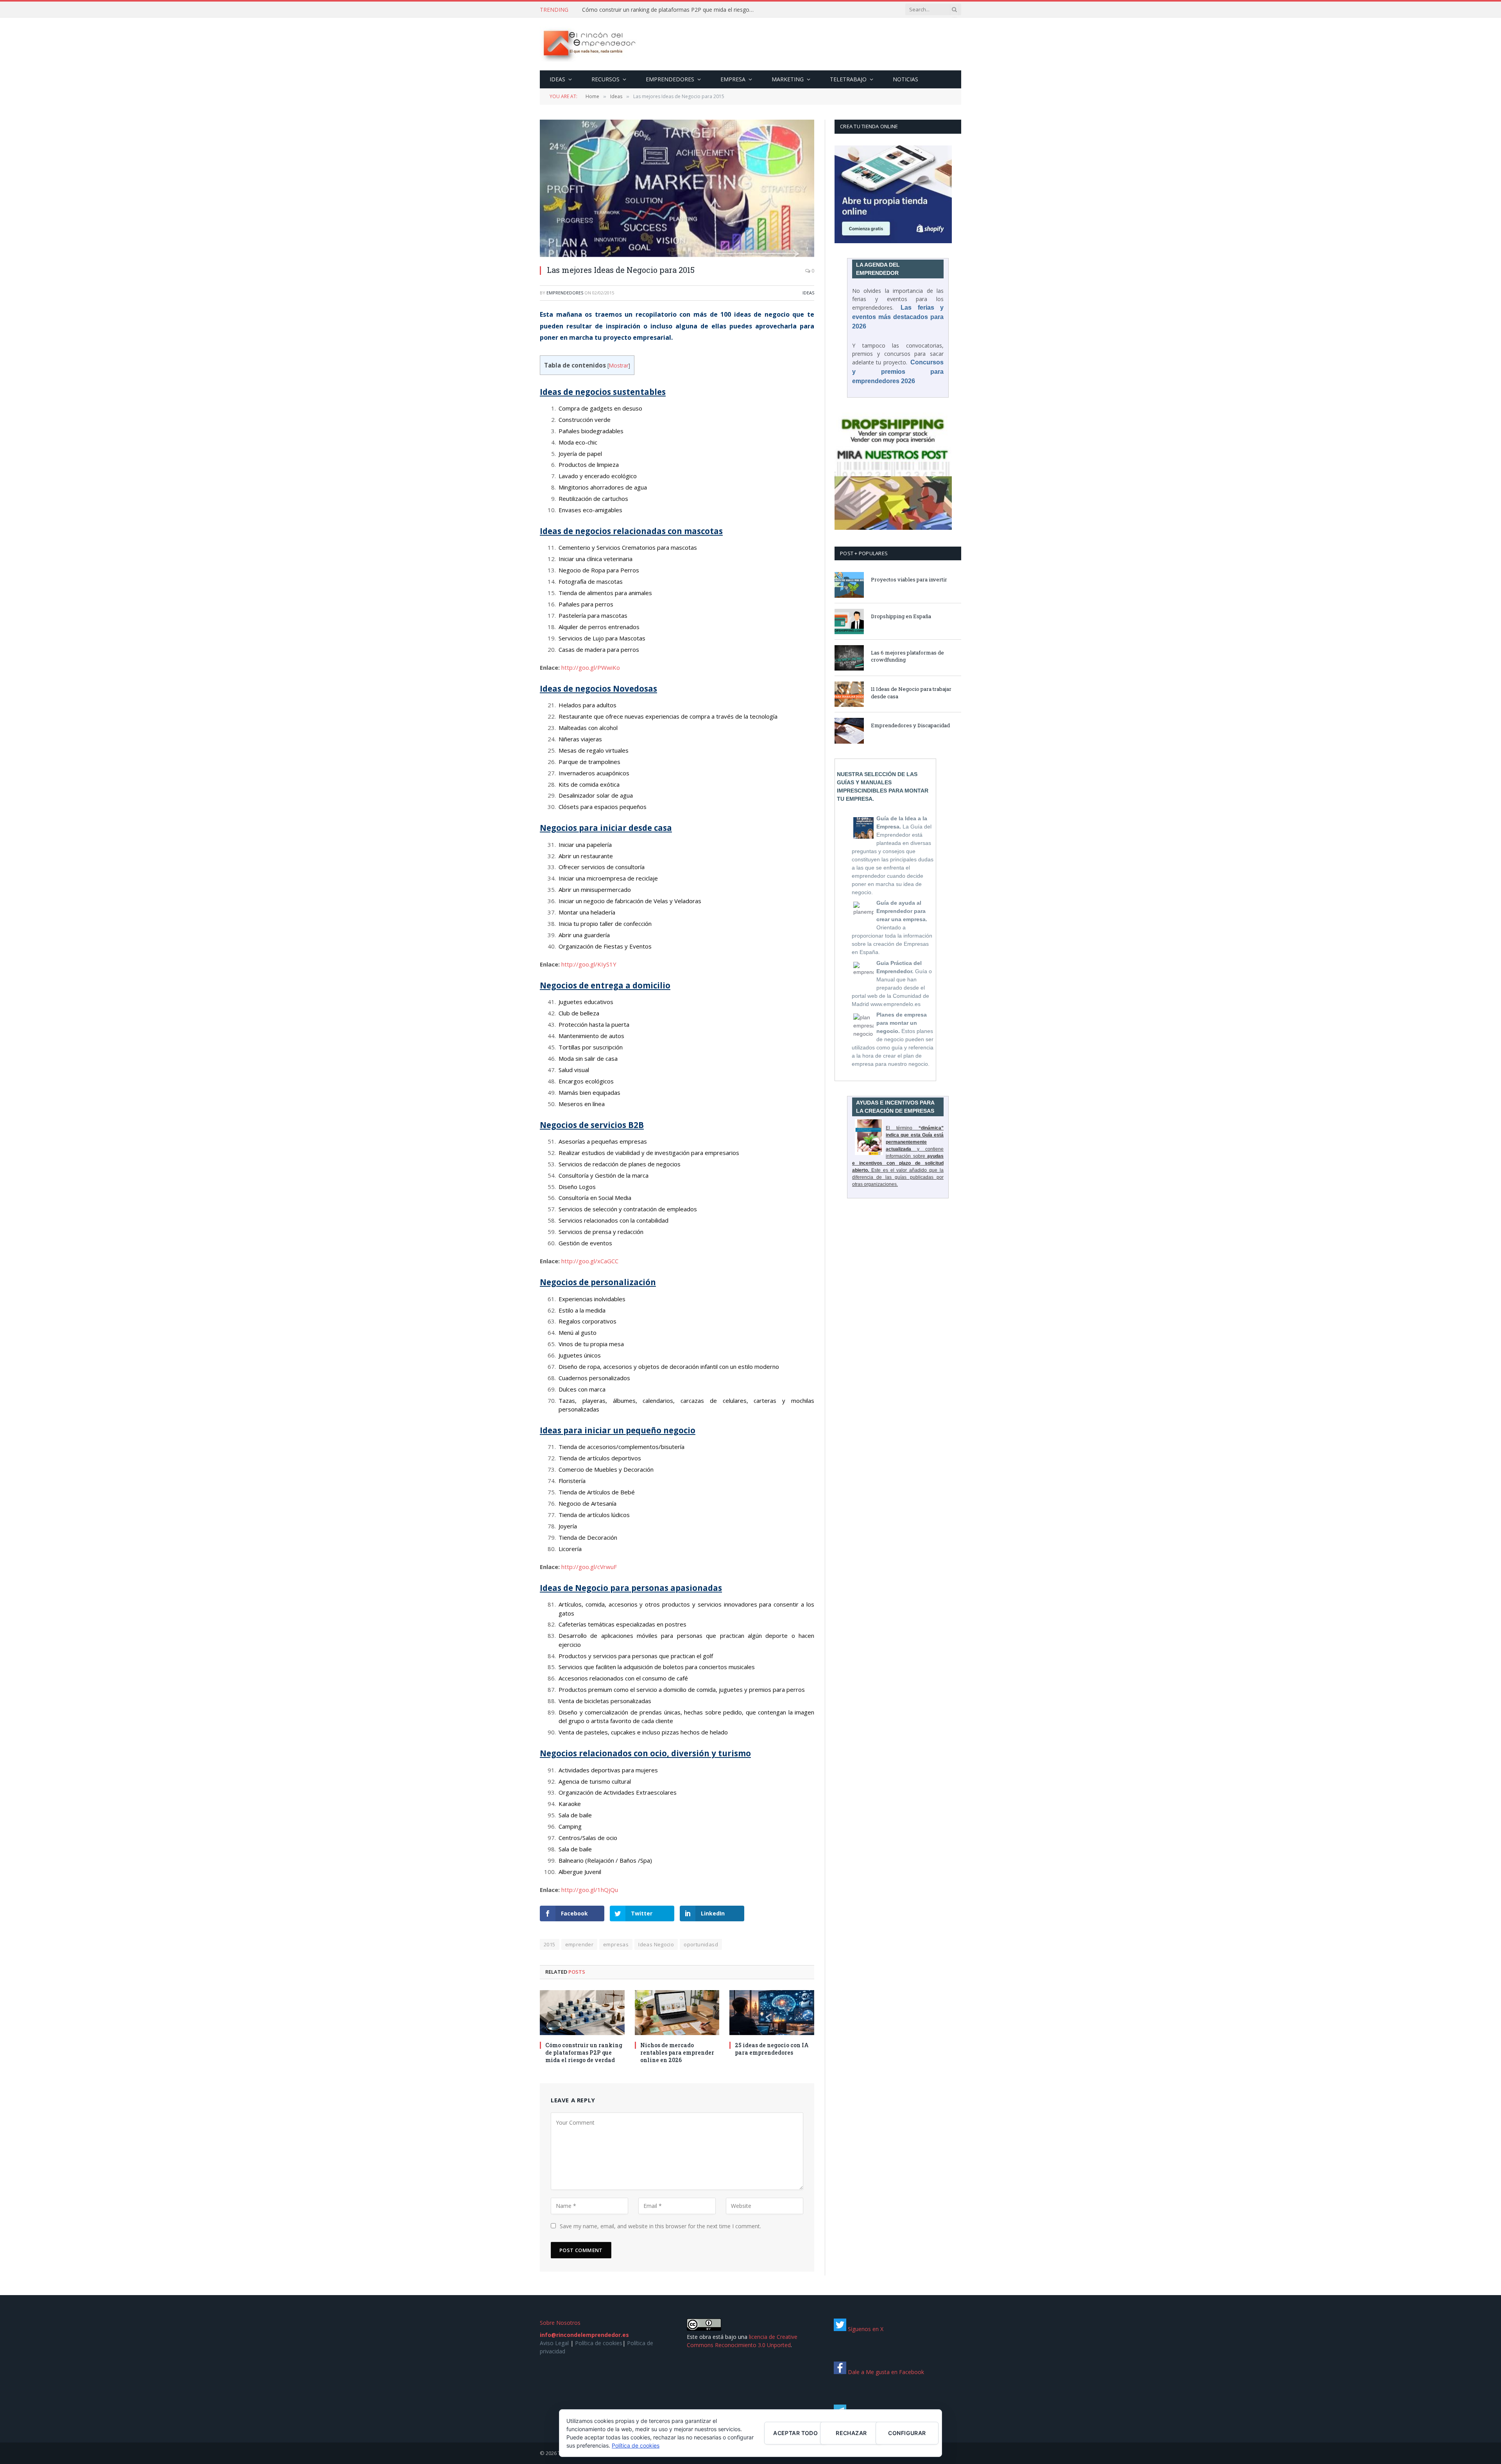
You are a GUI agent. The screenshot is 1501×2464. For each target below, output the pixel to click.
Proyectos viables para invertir (909, 579)
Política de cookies (599, 2343)
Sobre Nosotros (560, 2323)
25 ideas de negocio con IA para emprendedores (772, 2049)
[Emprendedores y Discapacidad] (849, 731)
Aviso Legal (554, 2343)
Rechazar (851, 2433)
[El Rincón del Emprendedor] (589, 44)
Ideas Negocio (656, 1944)
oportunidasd (701, 1944)
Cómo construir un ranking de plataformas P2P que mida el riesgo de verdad (584, 2052)
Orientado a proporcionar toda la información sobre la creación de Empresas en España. (892, 927)
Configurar (907, 2433)
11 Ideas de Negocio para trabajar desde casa (911, 693)
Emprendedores (670, 79)
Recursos (605, 79)
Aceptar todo (795, 2433)
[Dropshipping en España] (849, 621)
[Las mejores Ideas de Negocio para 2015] (677, 188)
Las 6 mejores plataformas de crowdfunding (907, 656)
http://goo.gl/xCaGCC (590, 1261)
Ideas (557, 79)
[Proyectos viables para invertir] (849, 585)
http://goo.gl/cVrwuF (589, 1567)
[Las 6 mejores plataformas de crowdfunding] (849, 658)
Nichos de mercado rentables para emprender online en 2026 (677, 2052)
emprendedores (565, 293)
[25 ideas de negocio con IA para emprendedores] (772, 2013)
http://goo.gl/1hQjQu (590, 1890)
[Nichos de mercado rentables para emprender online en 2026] (677, 2013)
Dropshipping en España (901, 616)
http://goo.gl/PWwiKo (591, 667)
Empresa (733, 79)
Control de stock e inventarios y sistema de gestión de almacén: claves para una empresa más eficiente (670, 10)
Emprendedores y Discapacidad (910, 725)
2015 (550, 1944)
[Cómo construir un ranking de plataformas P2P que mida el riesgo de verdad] (582, 2013)
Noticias (905, 79)
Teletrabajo (848, 79)
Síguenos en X (865, 2329)
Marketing (788, 79)
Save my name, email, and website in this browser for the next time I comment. (660, 2226)
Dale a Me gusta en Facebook (885, 2372)
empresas (616, 1944)
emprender (579, 1944)
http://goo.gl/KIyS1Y (589, 964)
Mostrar (619, 365)
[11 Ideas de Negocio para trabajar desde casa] (849, 694)
